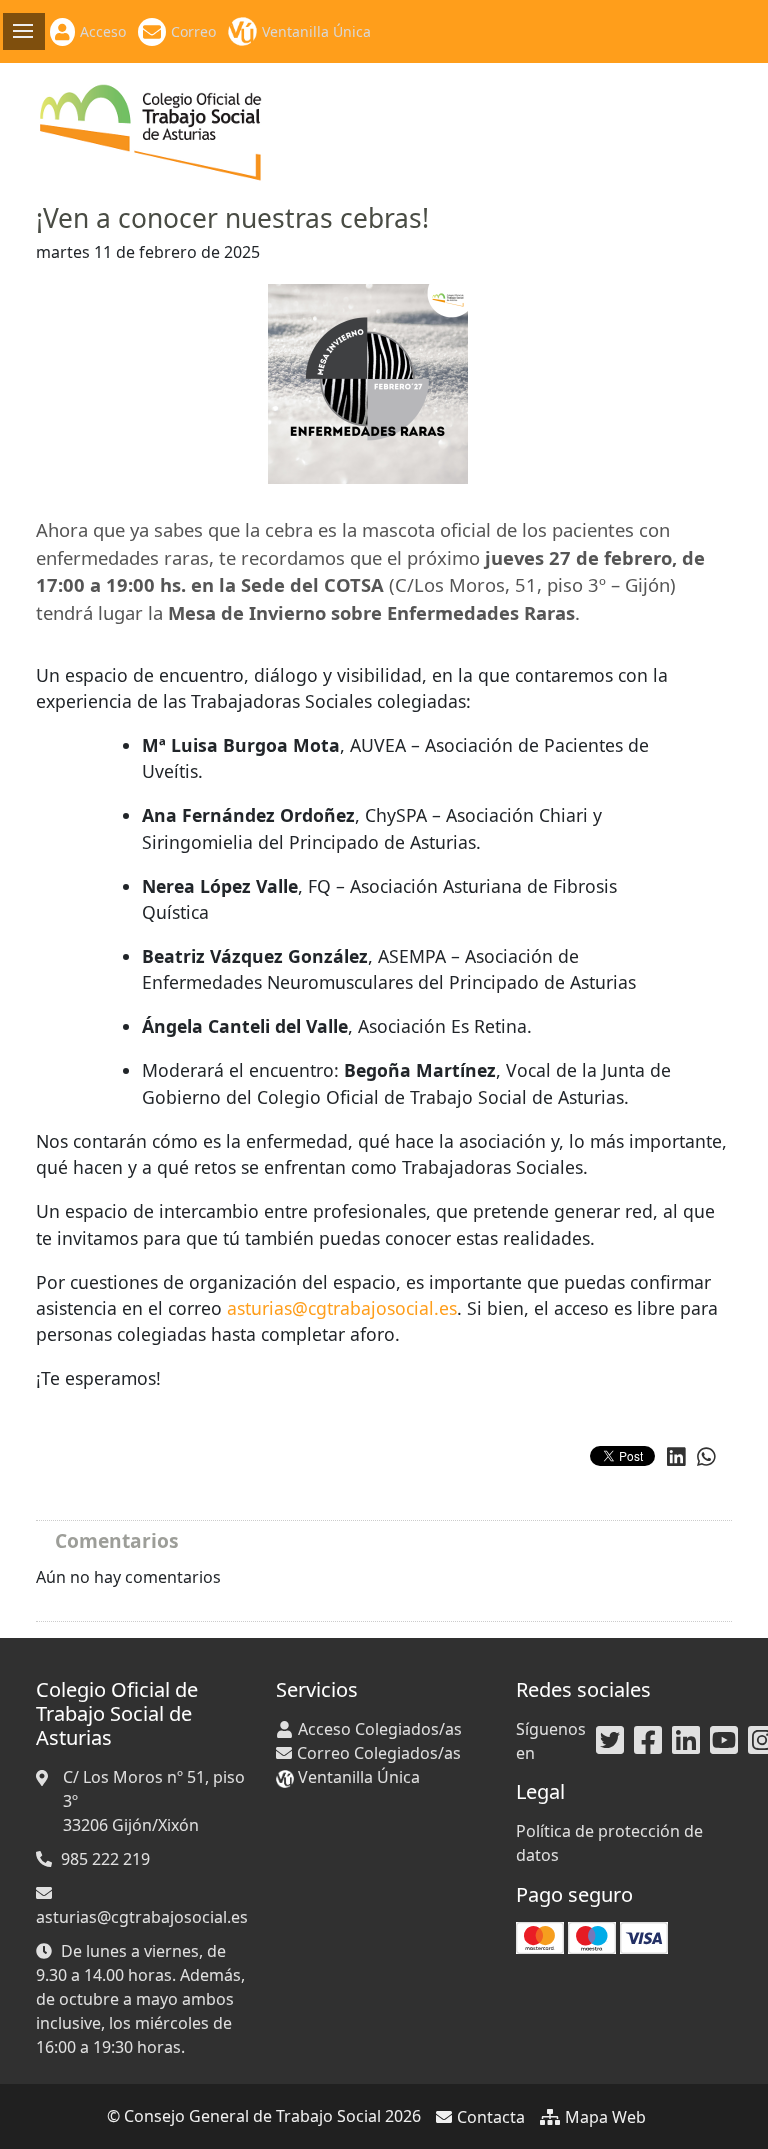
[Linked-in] (686, 1741)
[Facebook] (648, 1741)
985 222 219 (105, 1859)
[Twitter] (610, 1741)
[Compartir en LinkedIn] (676, 1457)
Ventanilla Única (316, 31)
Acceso (103, 31)
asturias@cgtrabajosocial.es (342, 1308)
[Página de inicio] (151, 131)
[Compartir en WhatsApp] (706, 1457)
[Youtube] (724, 1741)
